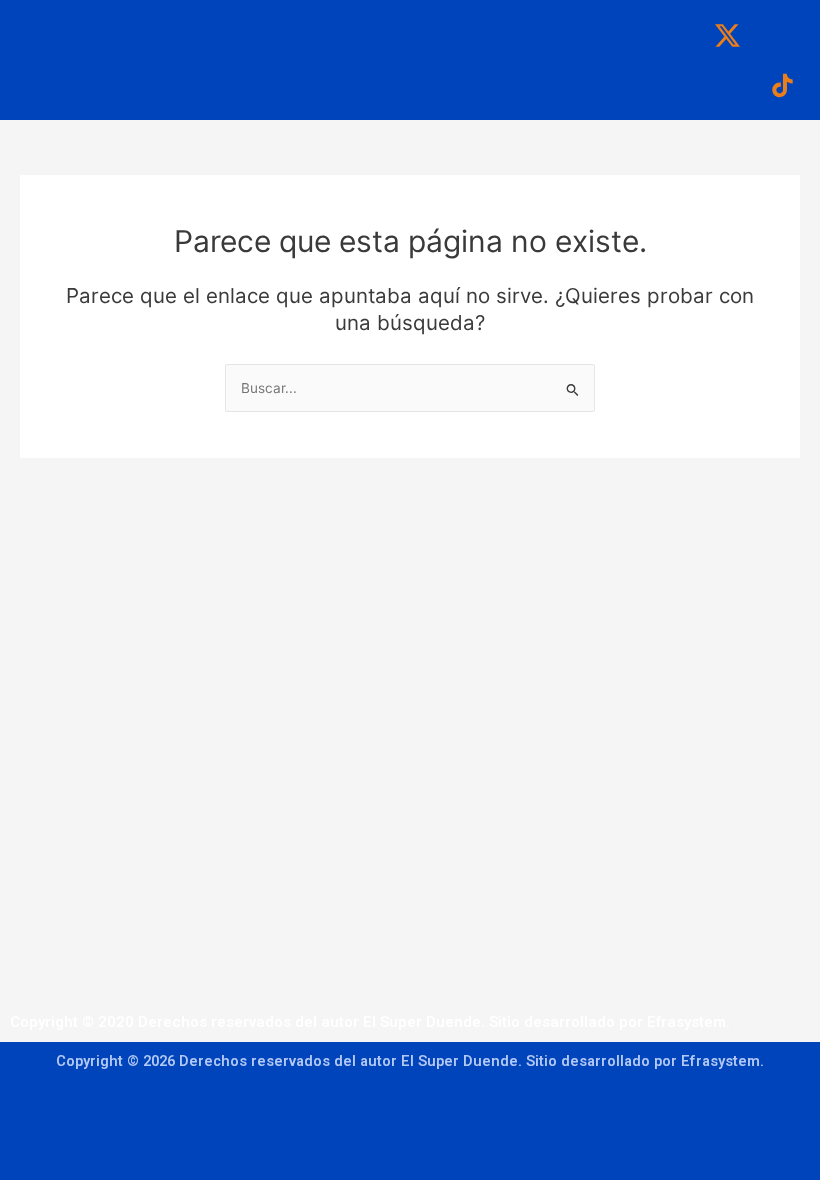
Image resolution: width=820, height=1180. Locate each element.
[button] (372, 29)
